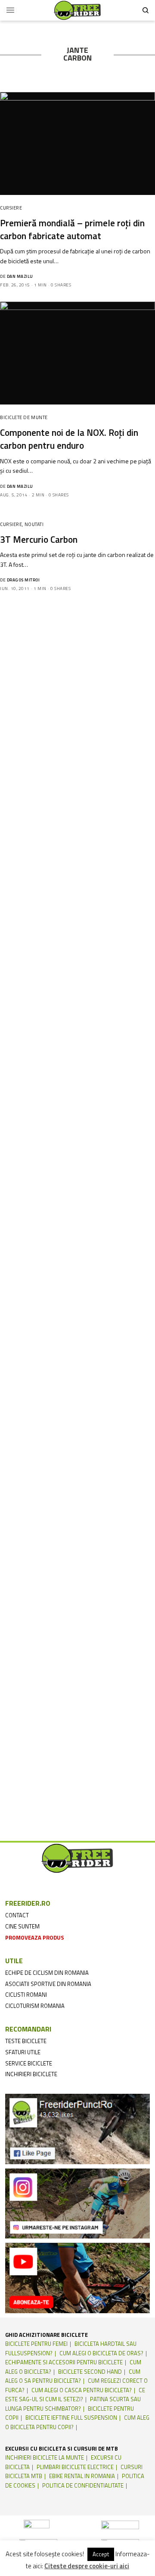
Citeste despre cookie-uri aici (87, 2566)
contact (17, 1915)
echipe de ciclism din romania (47, 1973)
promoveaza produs (35, 1937)
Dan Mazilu (20, 276)
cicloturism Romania (35, 2006)
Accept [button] (101, 2554)
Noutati (34, 524)
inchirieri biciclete (31, 2074)
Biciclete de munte (24, 417)
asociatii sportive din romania (48, 1984)
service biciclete (29, 2063)
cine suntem (22, 1926)
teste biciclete (26, 2041)
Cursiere (11, 208)
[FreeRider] (77, 10)
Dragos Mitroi (23, 580)
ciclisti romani (26, 1995)
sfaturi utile (23, 2052)
